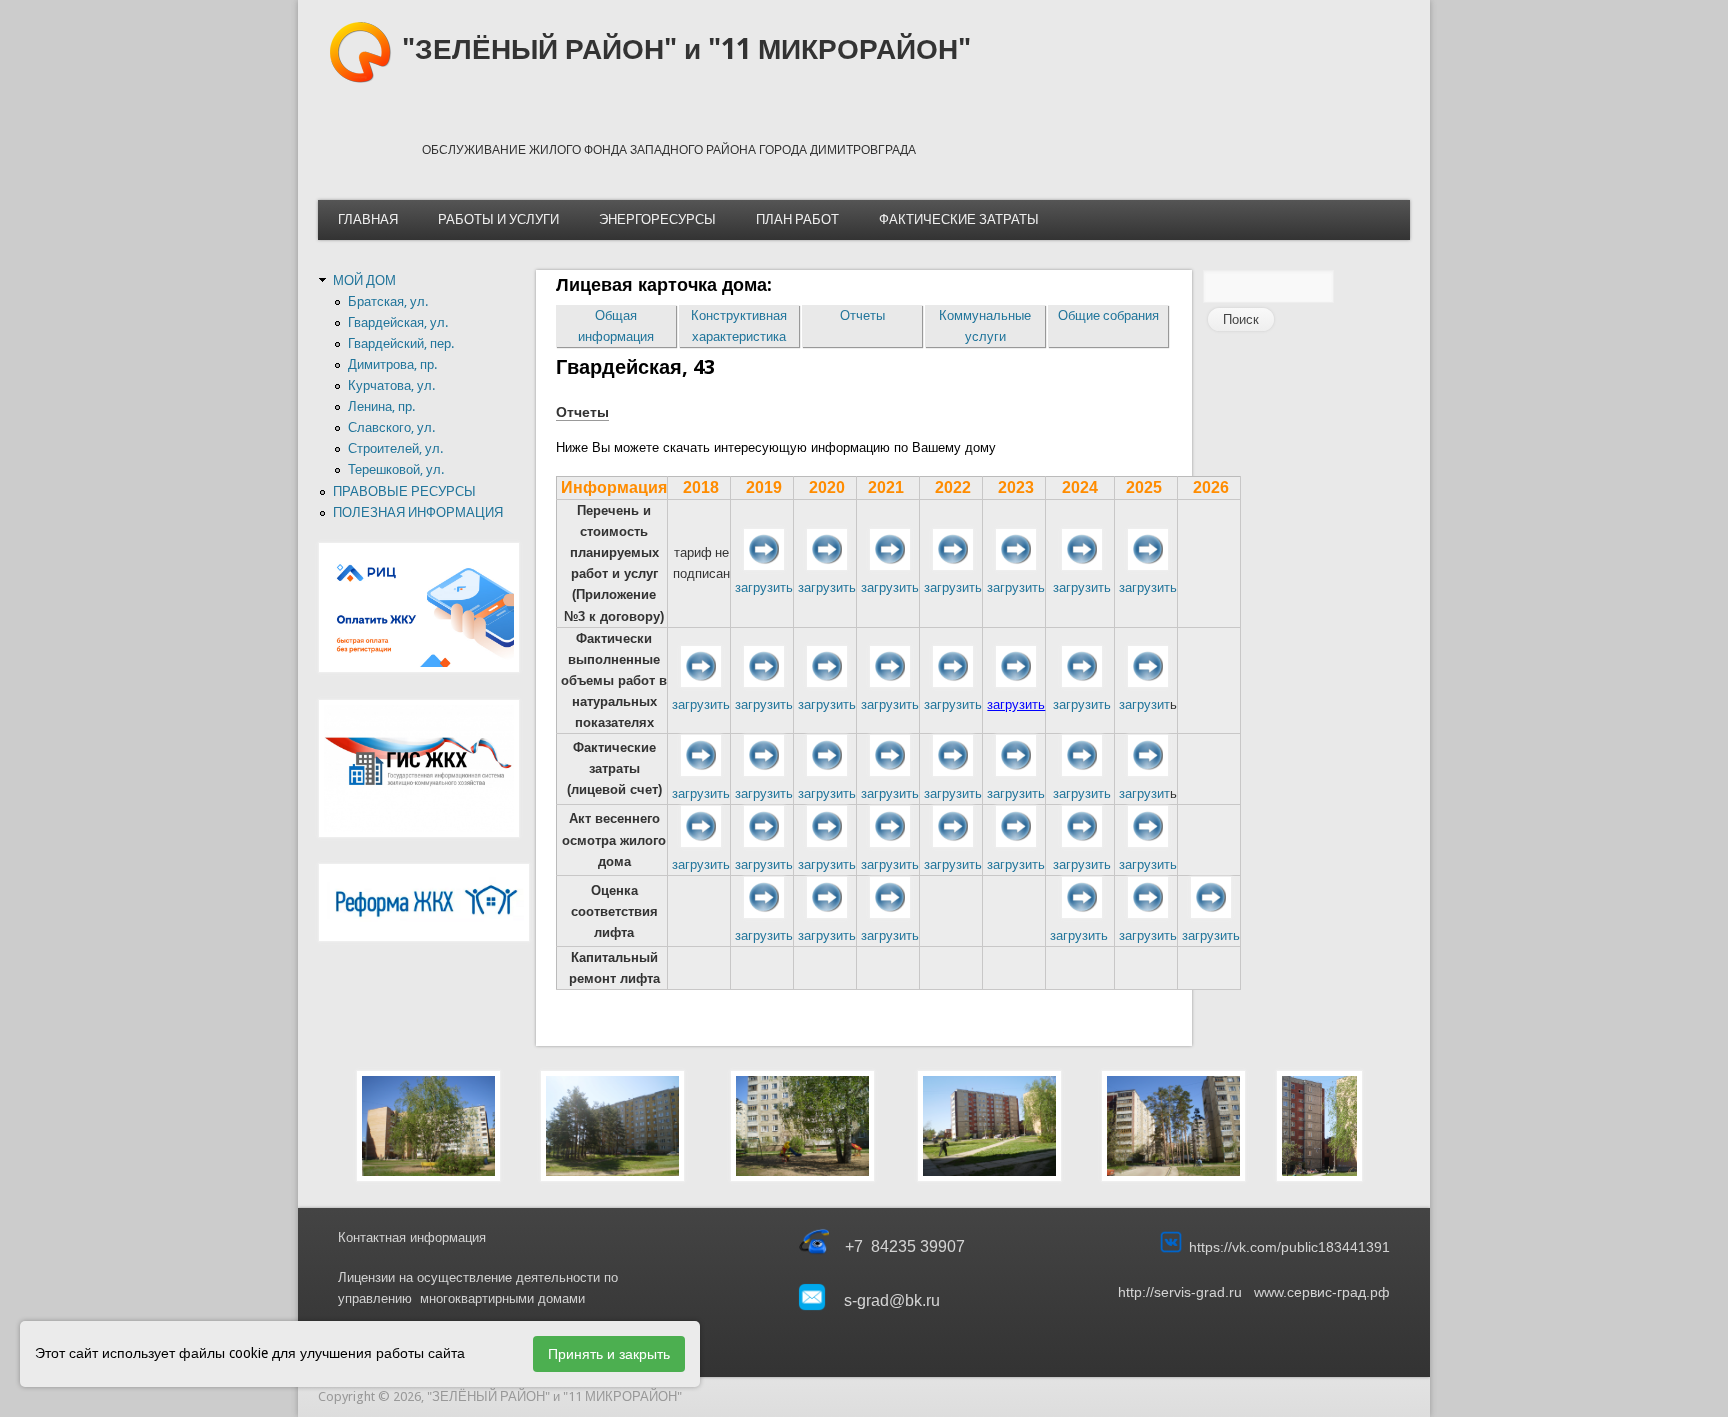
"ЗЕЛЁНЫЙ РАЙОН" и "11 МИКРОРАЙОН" (686, 49)
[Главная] (360, 79)
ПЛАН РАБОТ (797, 219)
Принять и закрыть (609, 1354)
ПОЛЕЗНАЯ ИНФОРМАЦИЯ (418, 512)
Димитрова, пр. (392, 364)
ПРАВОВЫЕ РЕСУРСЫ (404, 491)
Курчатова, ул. (391, 385)
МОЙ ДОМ (364, 280)
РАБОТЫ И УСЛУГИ (498, 219)
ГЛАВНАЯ (368, 219)
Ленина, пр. (381, 406)
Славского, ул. (391, 427)
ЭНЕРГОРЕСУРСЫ (657, 219)
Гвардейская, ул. (398, 322)
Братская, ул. (388, 301)
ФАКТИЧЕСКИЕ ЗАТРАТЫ (959, 219)
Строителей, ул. (395, 448)
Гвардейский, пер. (401, 343)
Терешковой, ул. (396, 469)
